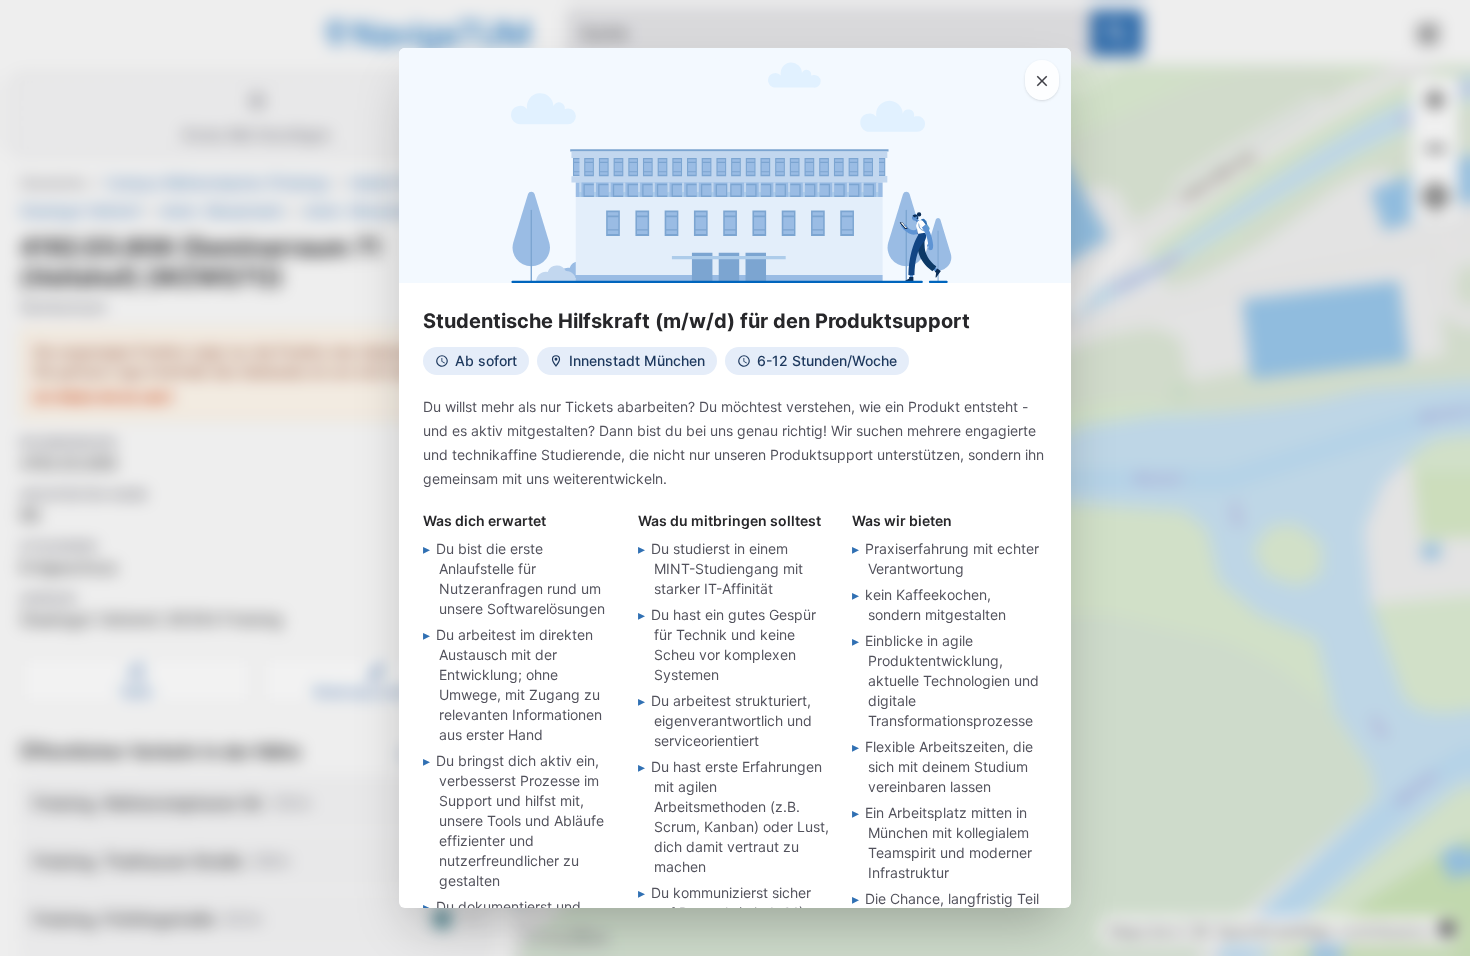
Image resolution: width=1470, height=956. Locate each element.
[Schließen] (1042, 80)
